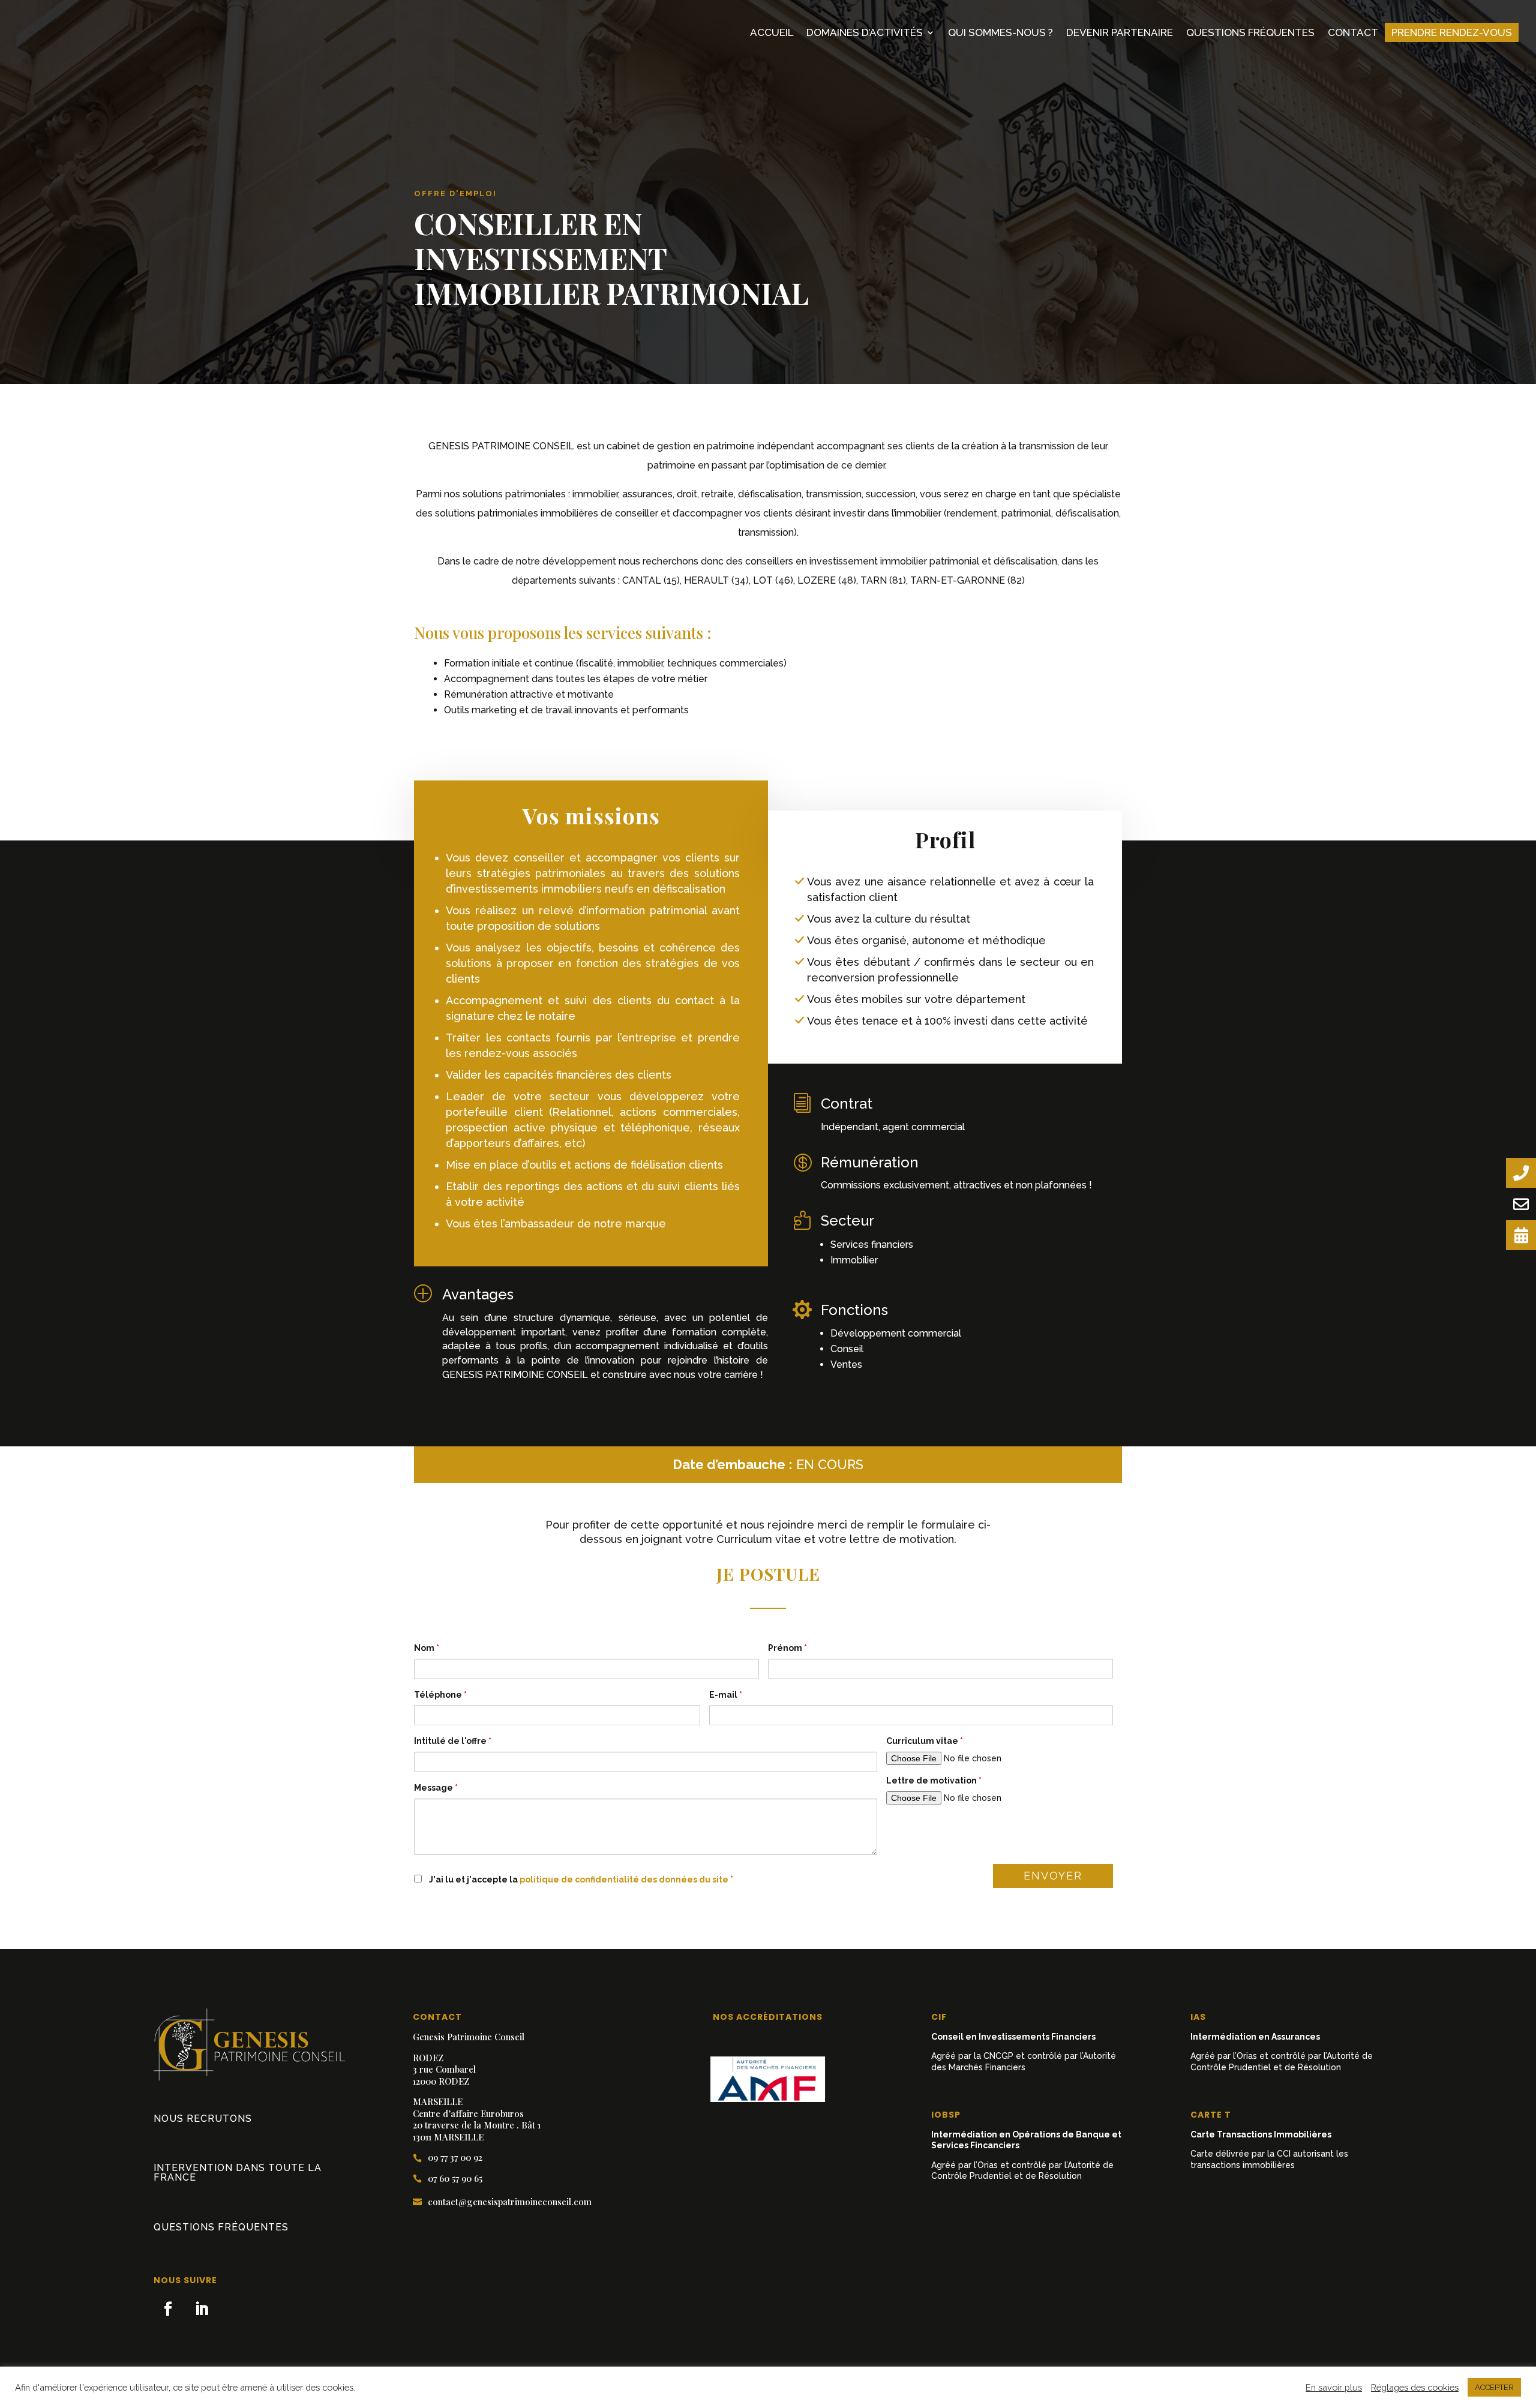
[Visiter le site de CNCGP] (768, 2079)
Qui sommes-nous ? (1000, 32)
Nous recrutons (203, 2119)
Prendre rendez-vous (1452, 32)
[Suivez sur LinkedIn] (202, 2309)
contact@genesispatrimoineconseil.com (502, 2202)
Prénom (787, 1648)
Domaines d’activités (865, 32)
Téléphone (440, 1695)
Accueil (772, 32)
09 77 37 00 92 (448, 2158)
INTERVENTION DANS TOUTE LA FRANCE (238, 2173)
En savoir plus (1334, 2387)
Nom (427, 1648)
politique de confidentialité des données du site (625, 1879)
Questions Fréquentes (1250, 32)
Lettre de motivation (934, 1781)
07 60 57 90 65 (448, 2179)
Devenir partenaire (1120, 32)
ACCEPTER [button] (1494, 2387)
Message (436, 1788)
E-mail (726, 1695)
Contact (1353, 32)
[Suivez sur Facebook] (168, 2309)
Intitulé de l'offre (453, 1741)
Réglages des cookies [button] (1415, 2387)
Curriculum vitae (925, 1741)
